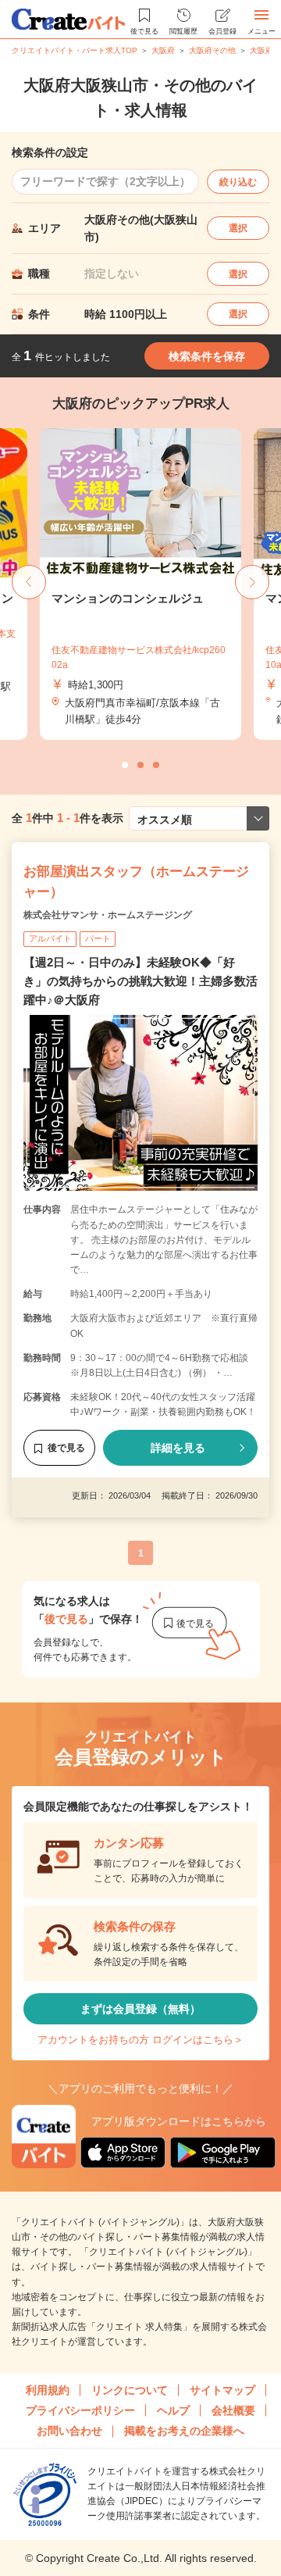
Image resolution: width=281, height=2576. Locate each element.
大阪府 (163, 50)
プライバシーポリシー (80, 2410)
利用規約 (48, 2390)
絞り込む (238, 182)
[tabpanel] (140, 584)
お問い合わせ (69, 2431)
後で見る (66, 1448)
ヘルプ (173, 2410)
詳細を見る (178, 1448)
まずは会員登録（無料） (140, 2009)
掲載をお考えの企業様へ (184, 2431)
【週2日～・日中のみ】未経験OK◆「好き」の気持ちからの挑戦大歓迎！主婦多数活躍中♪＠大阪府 (140, 981)
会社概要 (233, 2410)
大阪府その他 (212, 50)
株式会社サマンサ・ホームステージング (108, 915)
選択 (238, 228)
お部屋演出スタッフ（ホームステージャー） (136, 882)
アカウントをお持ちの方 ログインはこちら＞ (140, 2040)
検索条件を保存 (207, 356)
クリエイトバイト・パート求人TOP (75, 50)
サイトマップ (222, 2390)
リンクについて (130, 2390)
